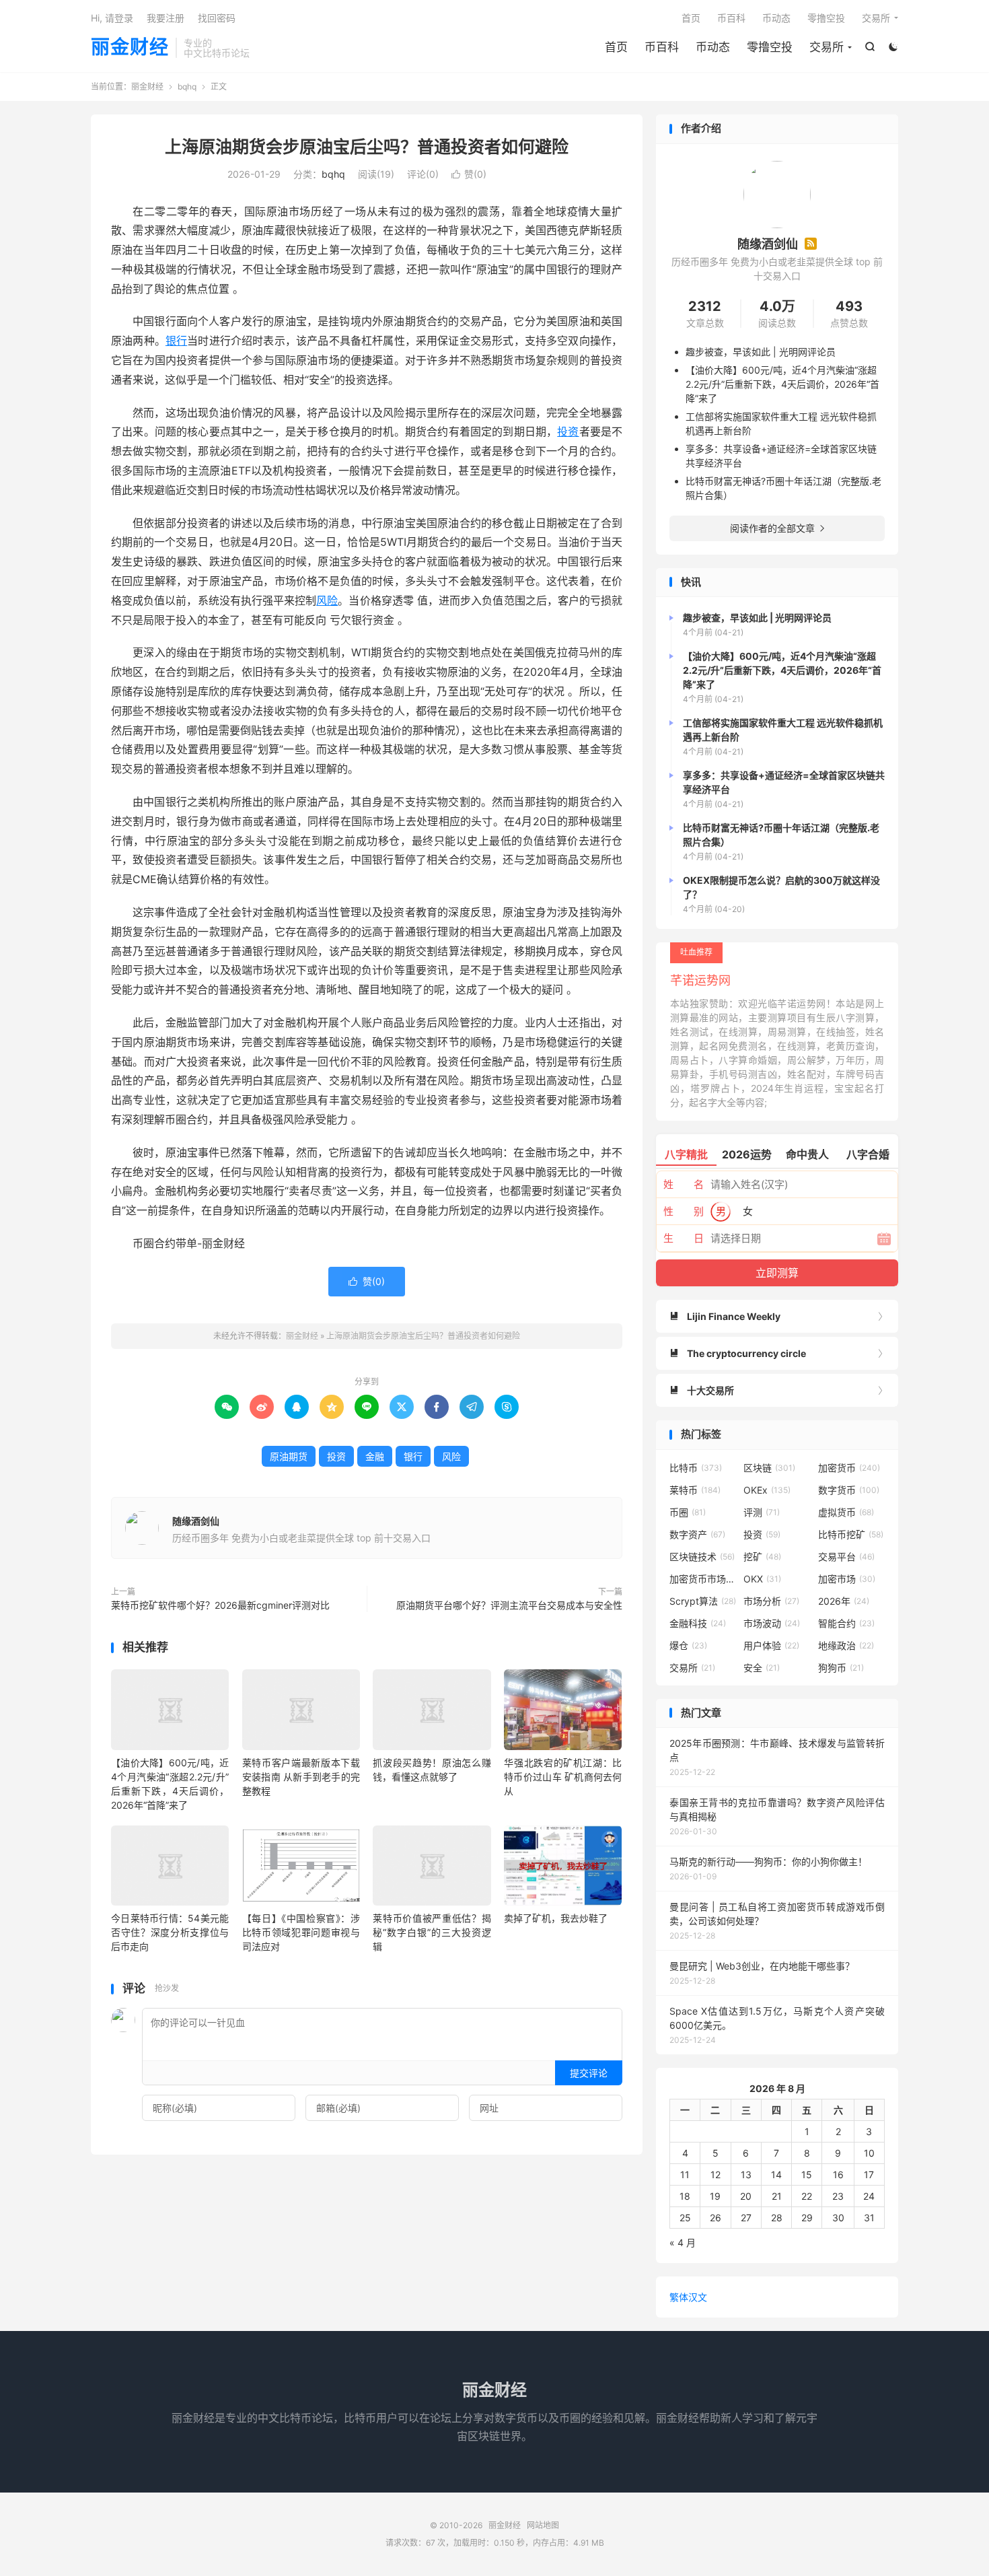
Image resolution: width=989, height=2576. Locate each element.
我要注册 (166, 18)
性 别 (684, 1211)
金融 (375, 1456)
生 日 (684, 1238)
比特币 (696, 1468)
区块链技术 (702, 1557)
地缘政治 (846, 1645)
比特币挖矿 (851, 1534)
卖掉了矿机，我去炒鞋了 (556, 1918)
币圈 (688, 1512)
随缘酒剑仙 (196, 1521)
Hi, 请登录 (112, 18)
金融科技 (698, 1623)
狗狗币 (841, 1668)
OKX (762, 1579)
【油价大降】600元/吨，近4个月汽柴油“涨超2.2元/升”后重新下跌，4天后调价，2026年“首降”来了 (782, 384)
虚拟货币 (846, 1512)
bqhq (187, 86)
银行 (176, 341)
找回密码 (217, 18)
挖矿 (762, 1557)
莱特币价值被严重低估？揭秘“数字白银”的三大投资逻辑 (432, 1932)
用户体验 (771, 1645)
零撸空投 (770, 47)
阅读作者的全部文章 (777, 528)
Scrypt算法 (703, 1601)
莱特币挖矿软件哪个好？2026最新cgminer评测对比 (220, 1605)
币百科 (662, 47)
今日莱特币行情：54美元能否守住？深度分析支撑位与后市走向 (170, 1932)
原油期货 (289, 1456)
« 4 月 (683, 2242)
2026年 (844, 1601)
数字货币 (849, 1490)
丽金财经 (130, 48)
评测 (762, 1512)
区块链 (769, 1468)
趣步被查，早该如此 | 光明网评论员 (761, 352)
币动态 (713, 47)
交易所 (827, 47)
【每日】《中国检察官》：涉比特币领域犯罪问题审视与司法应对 (301, 1932)
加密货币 (849, 1468)
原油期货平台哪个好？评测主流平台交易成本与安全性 (509, 1605)
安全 (762, 1668)
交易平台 (846, 1557)
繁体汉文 (688, 2297)
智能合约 (846, 1623)
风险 (327, 600)
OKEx (767, 1490)
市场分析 (771, 1601)
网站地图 (543, 2525)
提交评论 (589, 2073)
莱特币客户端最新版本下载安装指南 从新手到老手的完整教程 (301, 1777)
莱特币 (695, 1490)
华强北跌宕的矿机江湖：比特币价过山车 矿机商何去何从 (563, 1777)
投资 (568, 431)
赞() (469, 174)
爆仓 (688, 1645)
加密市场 (847, 1579)
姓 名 (684, 1184)
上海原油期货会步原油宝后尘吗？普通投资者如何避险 (367, 147)
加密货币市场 (703, 1579)
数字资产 (697, 1534)
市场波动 (772, 1623)
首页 (616, 47)
